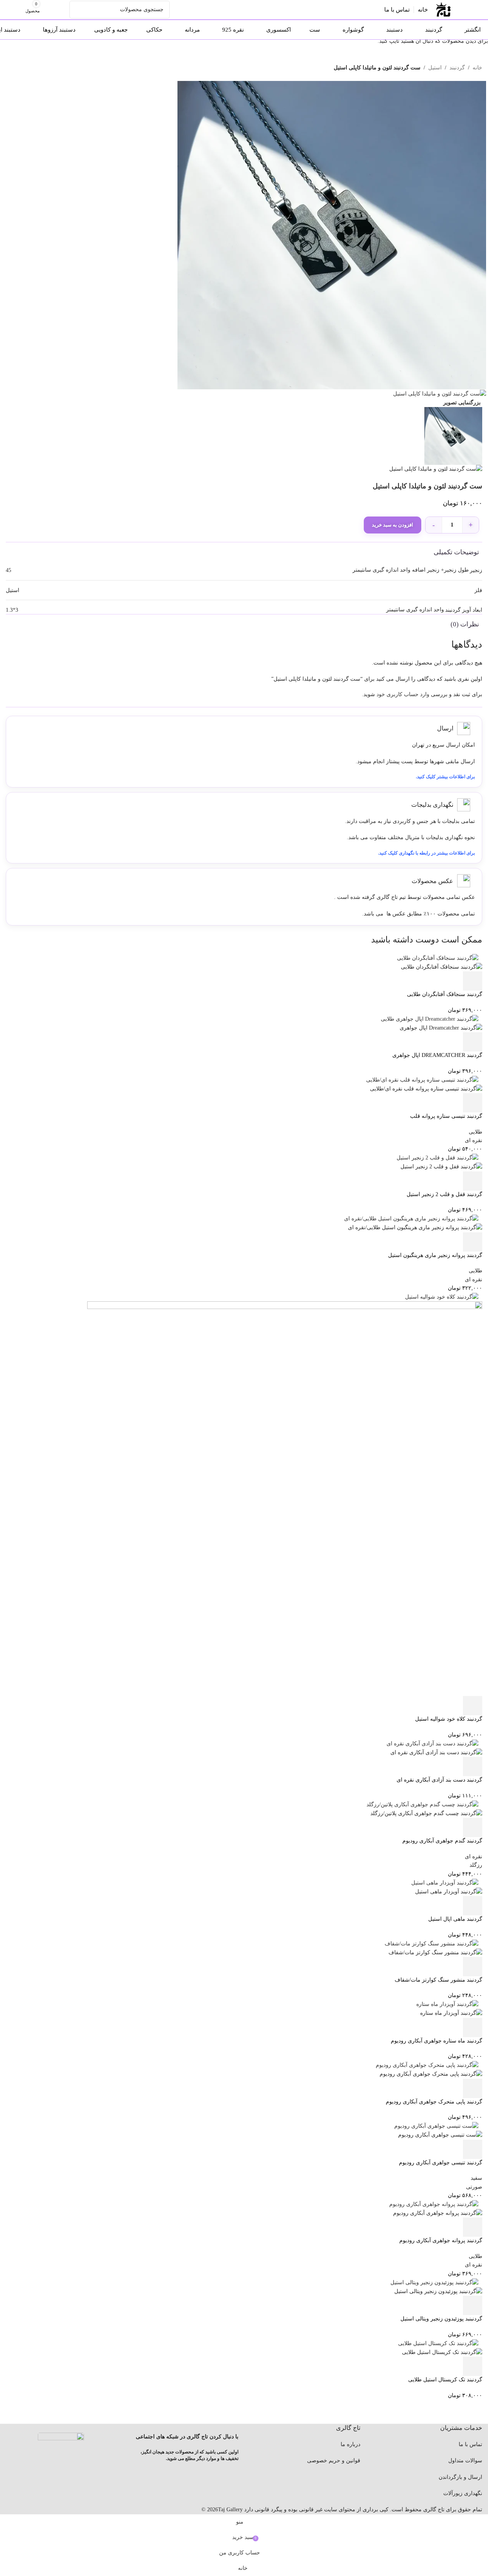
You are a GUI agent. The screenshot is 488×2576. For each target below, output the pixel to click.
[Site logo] (443, 9)
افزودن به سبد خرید (393, 525)
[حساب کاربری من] (62, 10)
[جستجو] (78, 10)
